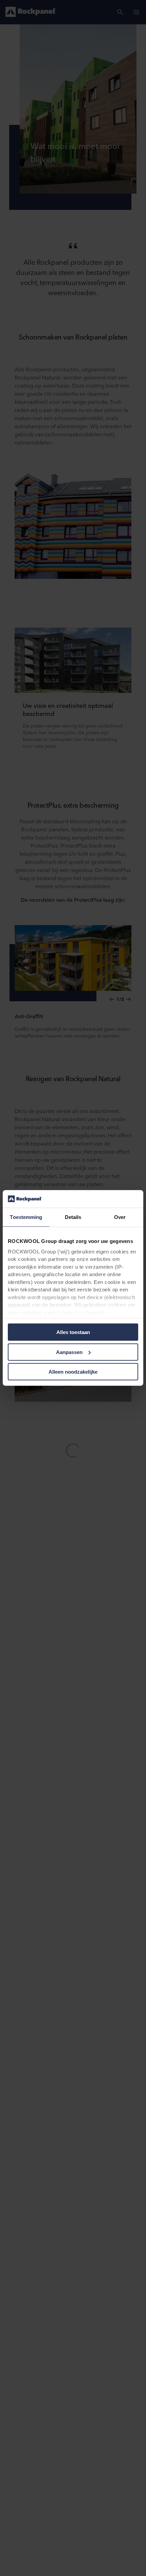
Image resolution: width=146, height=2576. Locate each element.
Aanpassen (69, 1352)
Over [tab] (120, 1217)
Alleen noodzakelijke (73, 1372)
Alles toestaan (73, 1332)
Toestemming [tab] (26, 1217)
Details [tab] (73, 1217)
